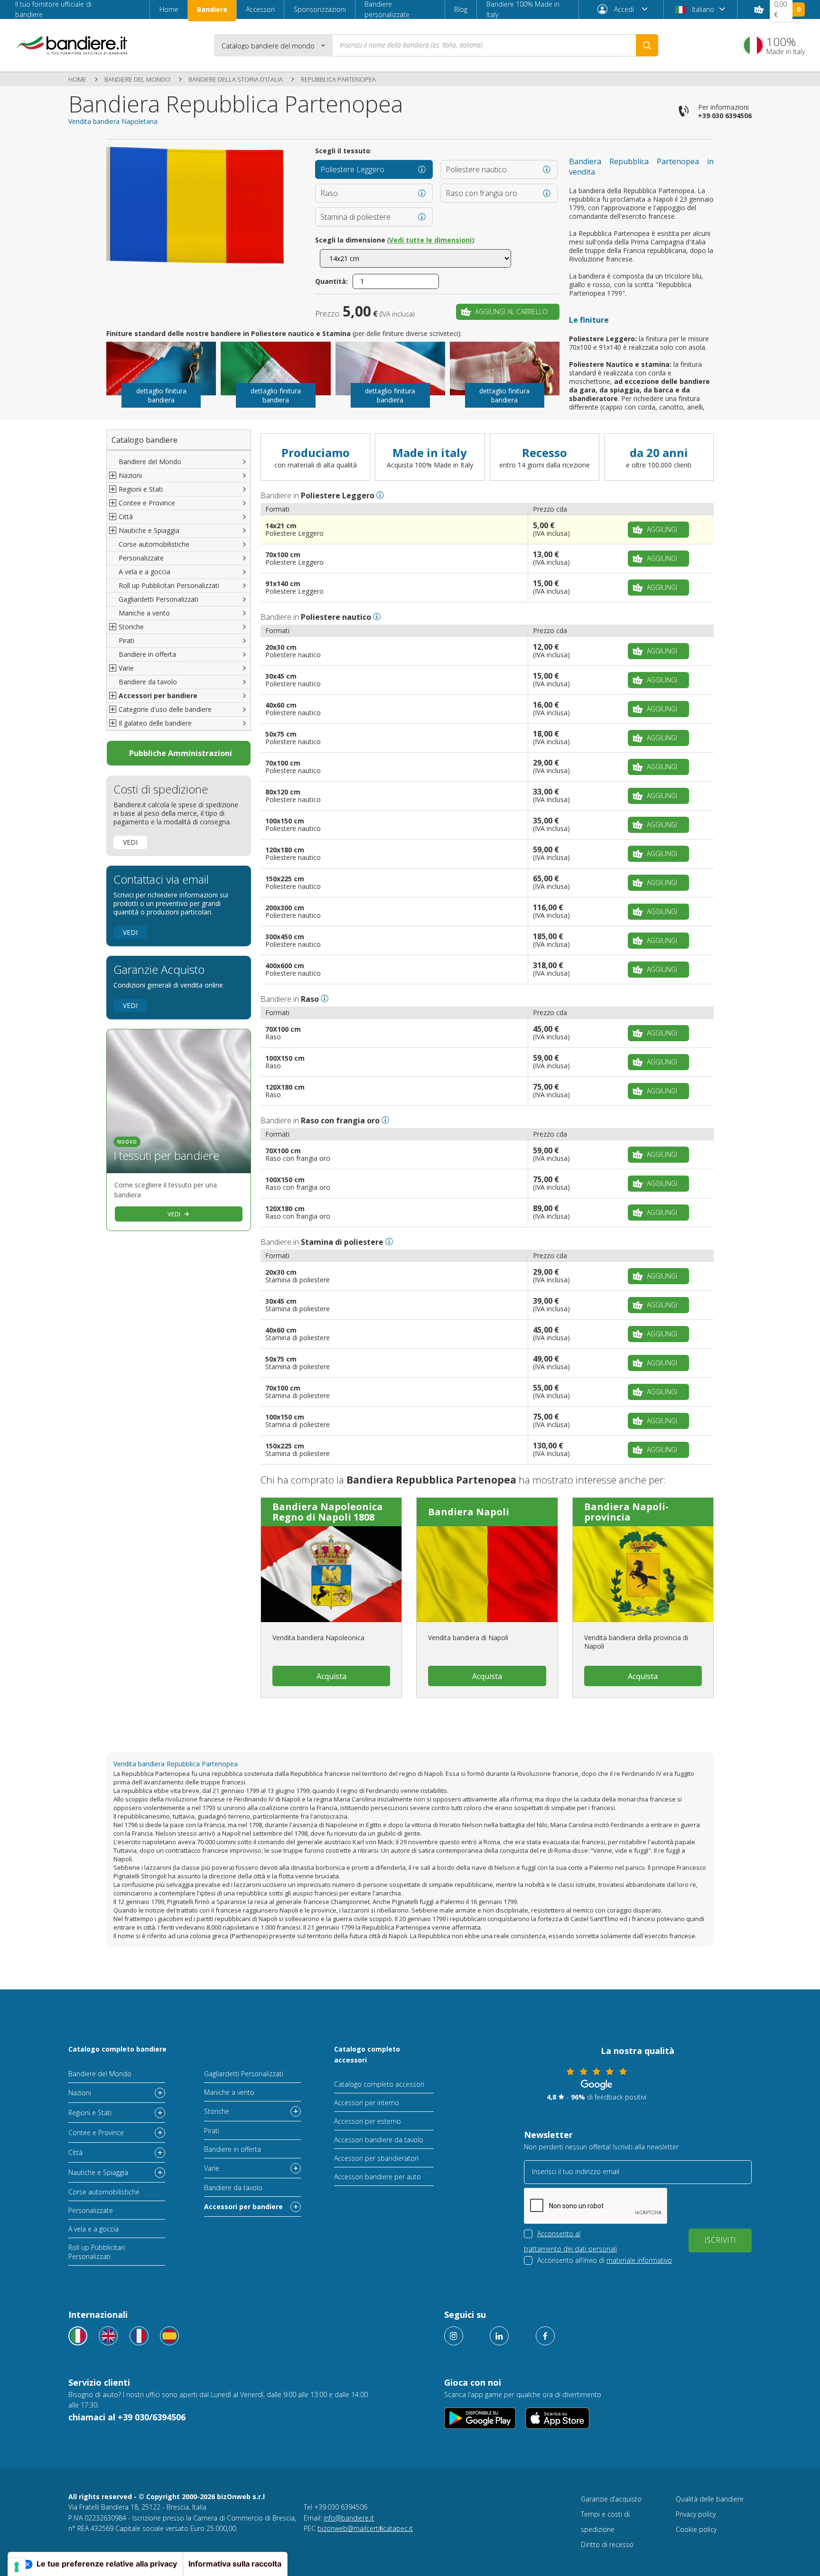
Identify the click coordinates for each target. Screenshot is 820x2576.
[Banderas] (169, 2336)
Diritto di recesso (607, 2544)
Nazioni (80, 2093)
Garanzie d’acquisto (611, 2499)
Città (75, 2152)
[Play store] (480, 2418)
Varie (212, 2168)
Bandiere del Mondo (137, 79)
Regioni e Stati (90, 2113)
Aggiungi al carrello (511, 312)
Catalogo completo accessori (367, 2054)
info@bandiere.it (349, 2518)
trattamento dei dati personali (570, 2249)
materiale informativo (639, 2260)
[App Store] (557, 2418)
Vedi (130, 842)
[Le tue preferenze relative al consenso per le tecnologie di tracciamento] (17, 2567)
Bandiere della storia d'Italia (236, 79)
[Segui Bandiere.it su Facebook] (545, 2336)
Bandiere (212, 9)
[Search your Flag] (647, 45)
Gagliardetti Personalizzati (158, 599)
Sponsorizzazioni (320, 9)
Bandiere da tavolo (148, 682)
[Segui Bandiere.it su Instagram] (454, 2336)
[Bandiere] (78, 2336)
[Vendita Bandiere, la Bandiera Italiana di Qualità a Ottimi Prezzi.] (72, 45)
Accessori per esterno (368, 2121)
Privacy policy (696, 2514)
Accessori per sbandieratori (376, 2158)
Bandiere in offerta (147, 654)
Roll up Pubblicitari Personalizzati (169, 585)
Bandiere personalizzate (387, 9)
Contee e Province (96, 2133)
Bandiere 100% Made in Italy (523, 9)
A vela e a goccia (144, 572)
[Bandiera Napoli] (487, 1574)
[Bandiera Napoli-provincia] (643, 1574)
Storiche (217, 2111)
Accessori (260, 9)
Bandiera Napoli (469, 1512)
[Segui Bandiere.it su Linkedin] (499, 2336)
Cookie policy (696, 2529)
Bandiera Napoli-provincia (626, 1512)
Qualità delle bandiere (710, 2499)
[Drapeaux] (139, 2336)
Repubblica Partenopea (338, 79)
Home (169, 9)
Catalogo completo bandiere (117, 2049)
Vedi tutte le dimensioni (430, 240)
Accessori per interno (367, 2103)
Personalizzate (141, 558)
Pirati (126, 640)
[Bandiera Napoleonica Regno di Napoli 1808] (331, 1574)
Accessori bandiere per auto (377, 2177)
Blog (461, 9)
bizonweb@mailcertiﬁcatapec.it (365, 2528)
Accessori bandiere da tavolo (379, 2140)
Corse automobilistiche (154, 544)
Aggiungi (662, 529)
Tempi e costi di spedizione (605, 2522)
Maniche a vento (144, 613)
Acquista (331, 1676)
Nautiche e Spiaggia (98, 2172)
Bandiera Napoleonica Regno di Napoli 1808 (328, 1512)
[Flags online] (108, 2336)
